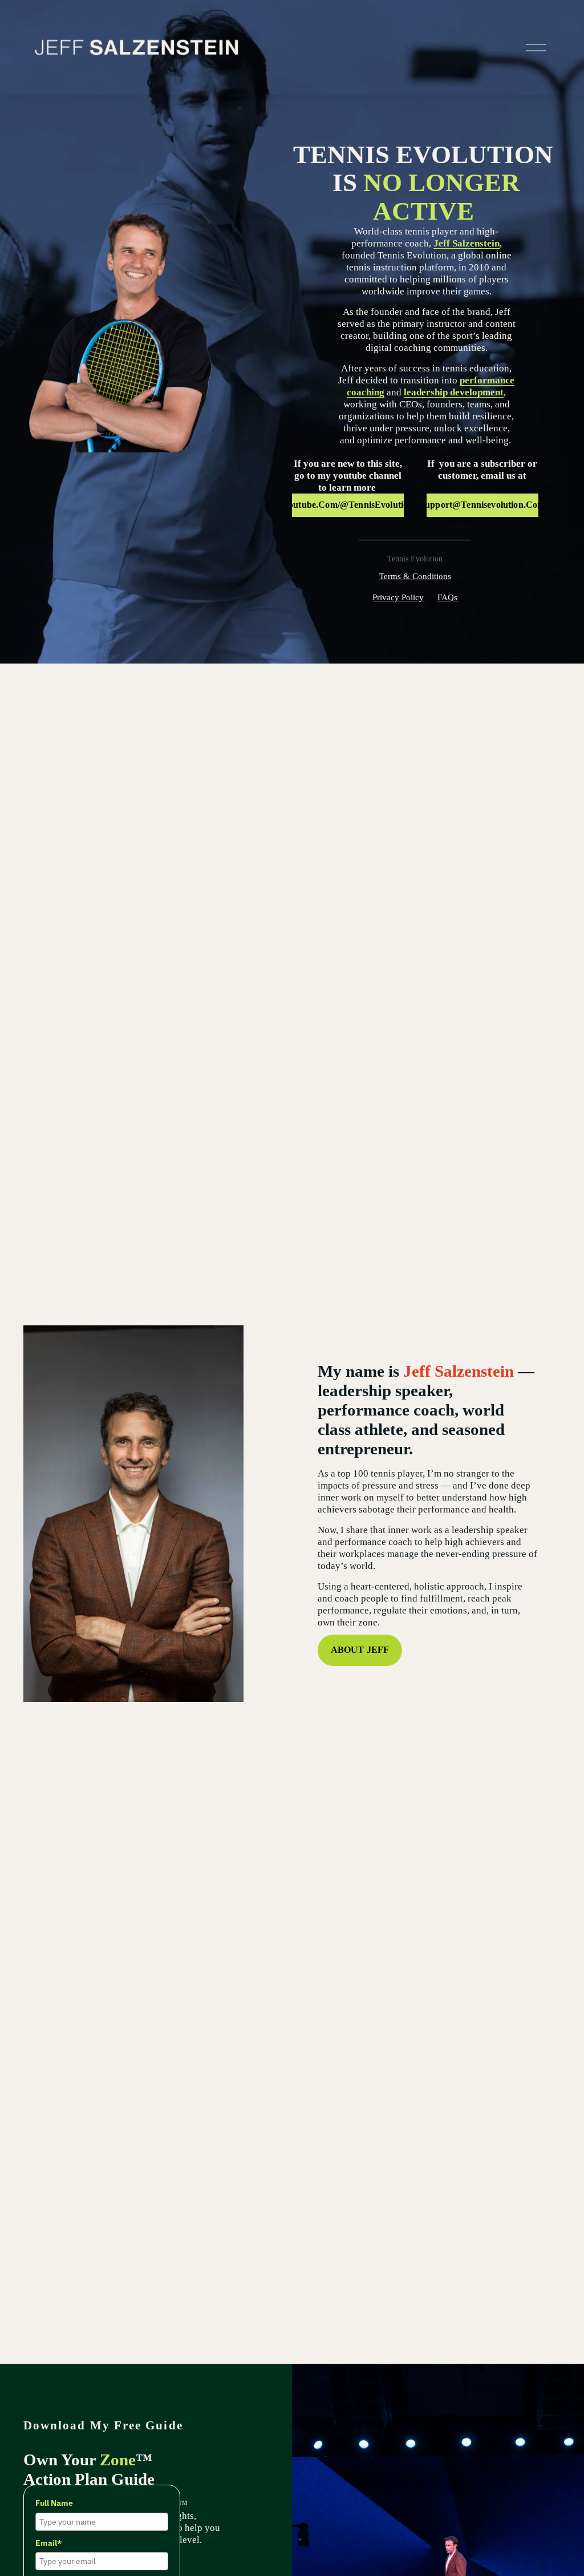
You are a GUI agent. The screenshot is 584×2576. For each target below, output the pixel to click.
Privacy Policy (398, 597)
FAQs (447, 597)
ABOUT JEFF (360, 1650)
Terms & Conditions (415, 576)
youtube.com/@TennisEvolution (348, 505)
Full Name (54, 2503)
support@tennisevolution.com (482, 505)
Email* (48, 2543)
